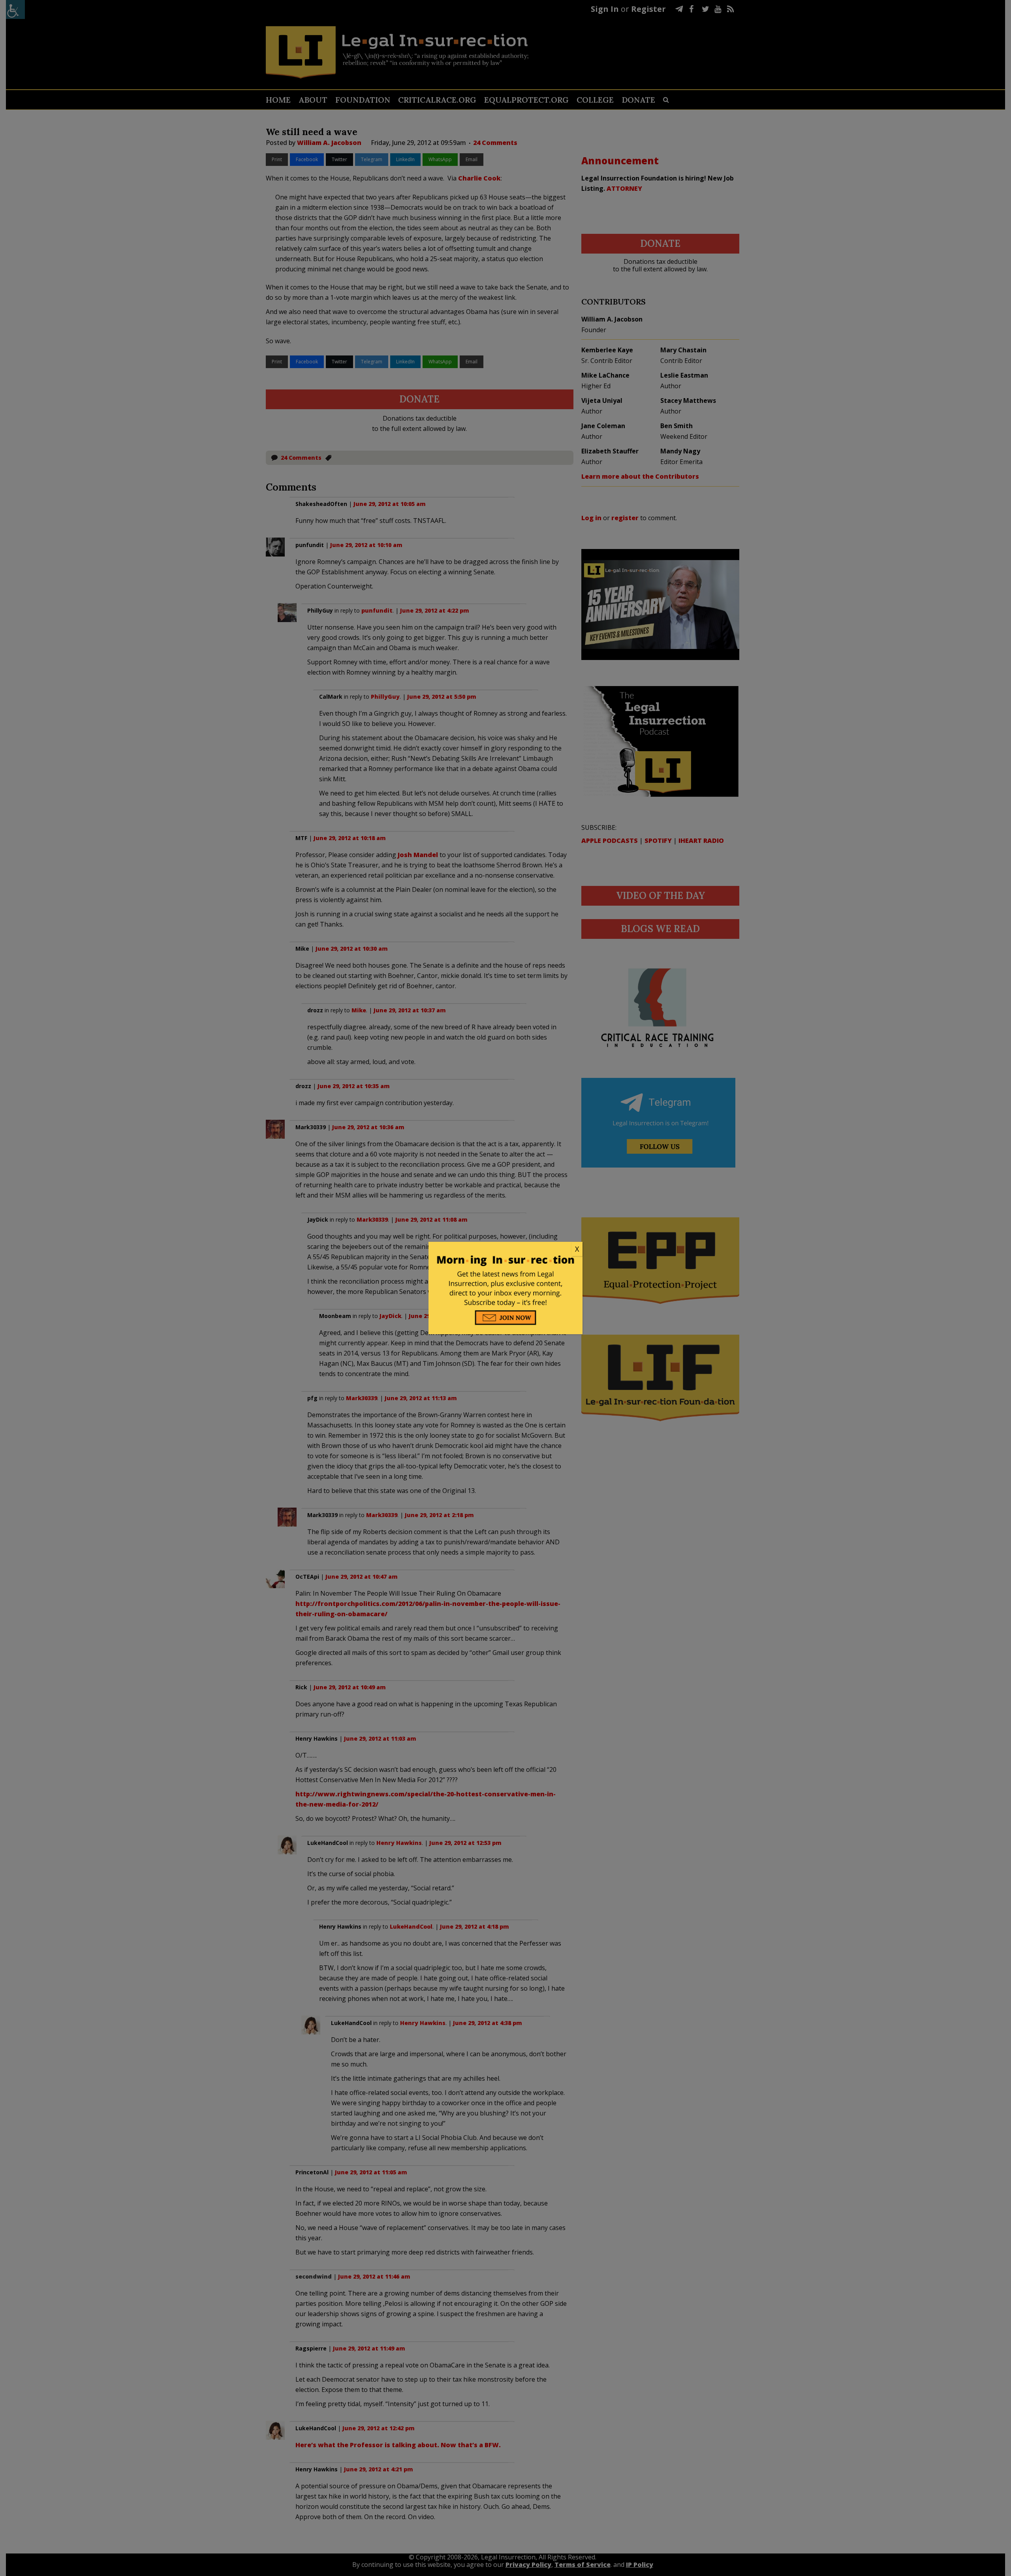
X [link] (577, 1249)
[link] (505, 1249)
